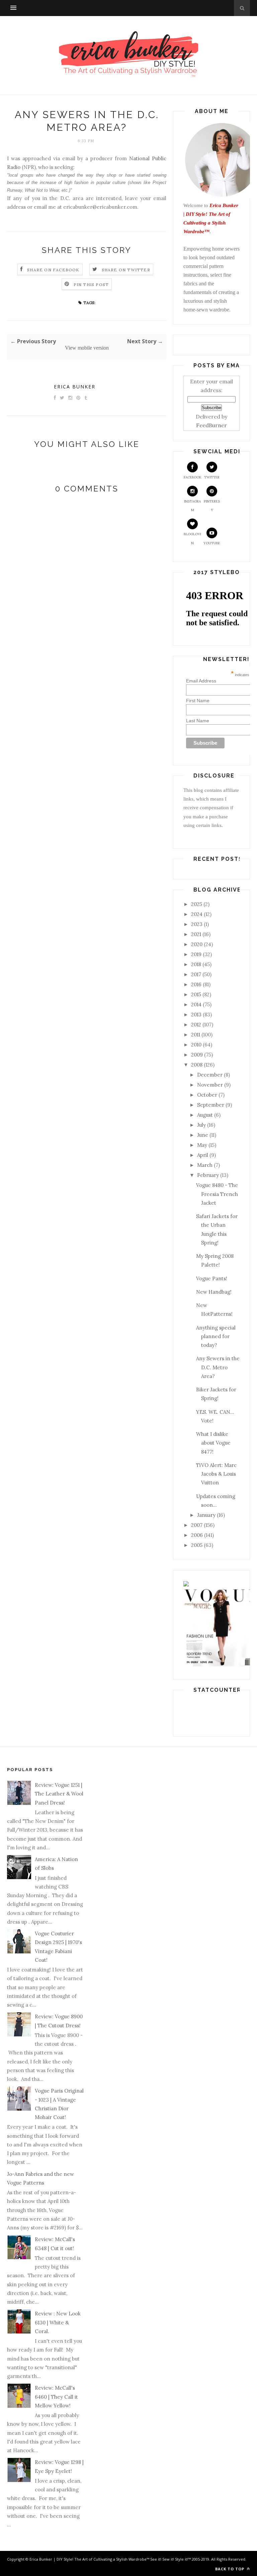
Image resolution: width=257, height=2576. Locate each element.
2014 (196, 1004)
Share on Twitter (126, 270)
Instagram (192, 506)
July (201, 1125)
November (210, 1085)
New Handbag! (214, 1292)
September (211, 1105)
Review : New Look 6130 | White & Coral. (58, 2322)
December (210, 1075)
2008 (197, 1065)
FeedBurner (211, 425)
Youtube (212, 543)
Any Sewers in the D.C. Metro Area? (218, 1367)
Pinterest (212, 506)
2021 (196, 934)
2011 (196, 1035)
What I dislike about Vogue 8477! (213, 1443)
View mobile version (87, 348)
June (203, 1135)
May (202, 1145)
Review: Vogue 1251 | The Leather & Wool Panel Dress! (59, 1794)
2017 (196, 974)
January (206, 1515)
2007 (197, 1525)
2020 (197, 944)
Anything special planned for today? (216, 1337)
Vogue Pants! (212, 1278)
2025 (197, 904)
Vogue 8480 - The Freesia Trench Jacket (217, 1194)
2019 (196, 954)
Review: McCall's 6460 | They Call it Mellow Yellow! (56, 2397)
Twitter (212, 477)
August (205, 1115)
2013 (196, 1015)
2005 (197, 1545)
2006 (197, 1535)
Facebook (193, 477)
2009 (197, 1055)
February (208, 1175)
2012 (196, 1025)
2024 (197, 914)
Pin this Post (91, 285)
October (207, 1095)
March (205, 1165)
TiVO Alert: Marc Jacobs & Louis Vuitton (216, 1474)
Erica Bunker (75, 387)
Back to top (230, 2569)
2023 (197, 924)
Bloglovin (192, 538)
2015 (196, 994)
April (203, 1155)
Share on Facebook (53, 270)
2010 (196, 1045)
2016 (196, 984)
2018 (196, 964)
